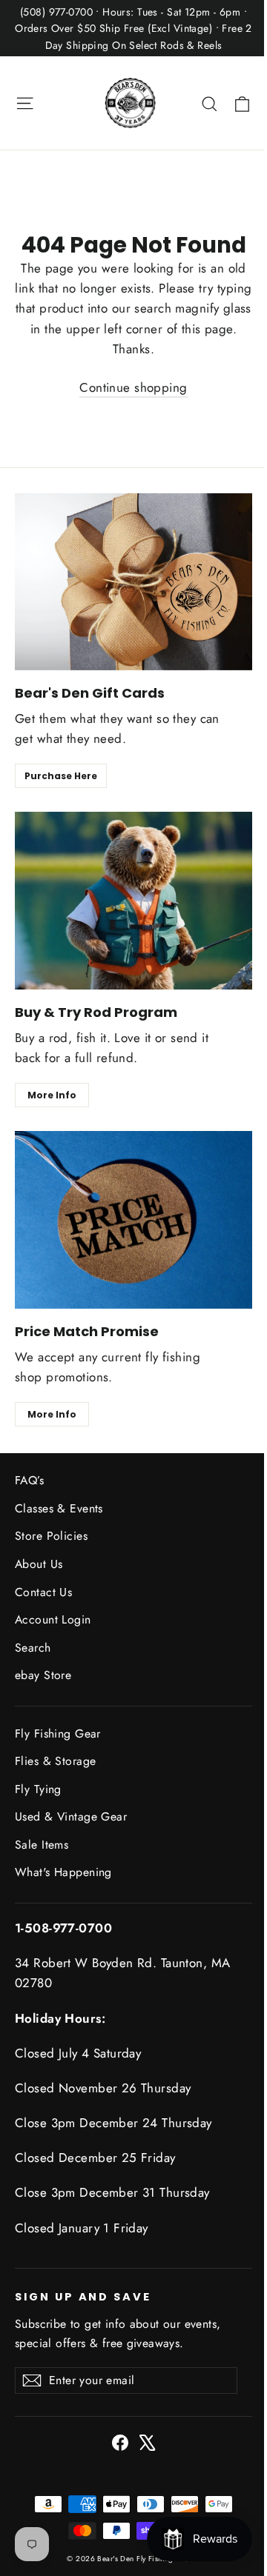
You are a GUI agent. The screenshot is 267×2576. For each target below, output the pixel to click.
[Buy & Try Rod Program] (133, 901)
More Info (52, 1095)
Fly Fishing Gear (58, 1734)
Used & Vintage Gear (71, 1816)
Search (33, 1648)
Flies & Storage (55, 1761)
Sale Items (42, 1845)
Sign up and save (83, 2297)
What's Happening (63, 1872)
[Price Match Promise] (133, 1220)
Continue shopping (133, 387)
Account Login (53, 1619)
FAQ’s (29, 1480)
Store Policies (51, 1536)
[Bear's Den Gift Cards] (133, 582)
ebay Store (43, 1675)
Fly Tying (38, 1789)
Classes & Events (59, 1508)
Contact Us (43, 1592)
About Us (39, 1564)
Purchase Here (61, 776)
